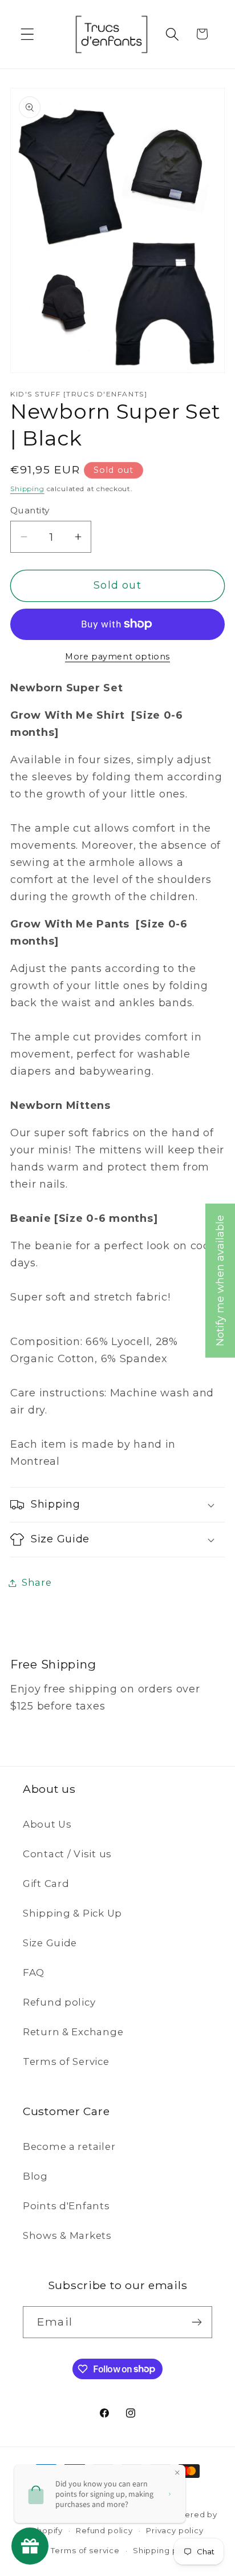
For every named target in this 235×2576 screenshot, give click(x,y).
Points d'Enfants (66, 2206)
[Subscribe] (196, 2322)
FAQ (34, 1972)
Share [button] (37, 1582)
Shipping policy (165, 2550)
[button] (28, 34)
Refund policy (59, 2002)
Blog (35, 2176)
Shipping (27, 489)
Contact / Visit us (67, 1854)
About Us (47, 1824)
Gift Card (46, 1884)
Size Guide (50, 1943)
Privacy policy (175, 2530)
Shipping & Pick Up (72, 1913)
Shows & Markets (67, 2235)
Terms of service (85, 2550)
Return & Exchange (73, 2032)
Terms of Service (66, 2061)
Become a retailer (69, 2146)
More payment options (117, 657)
